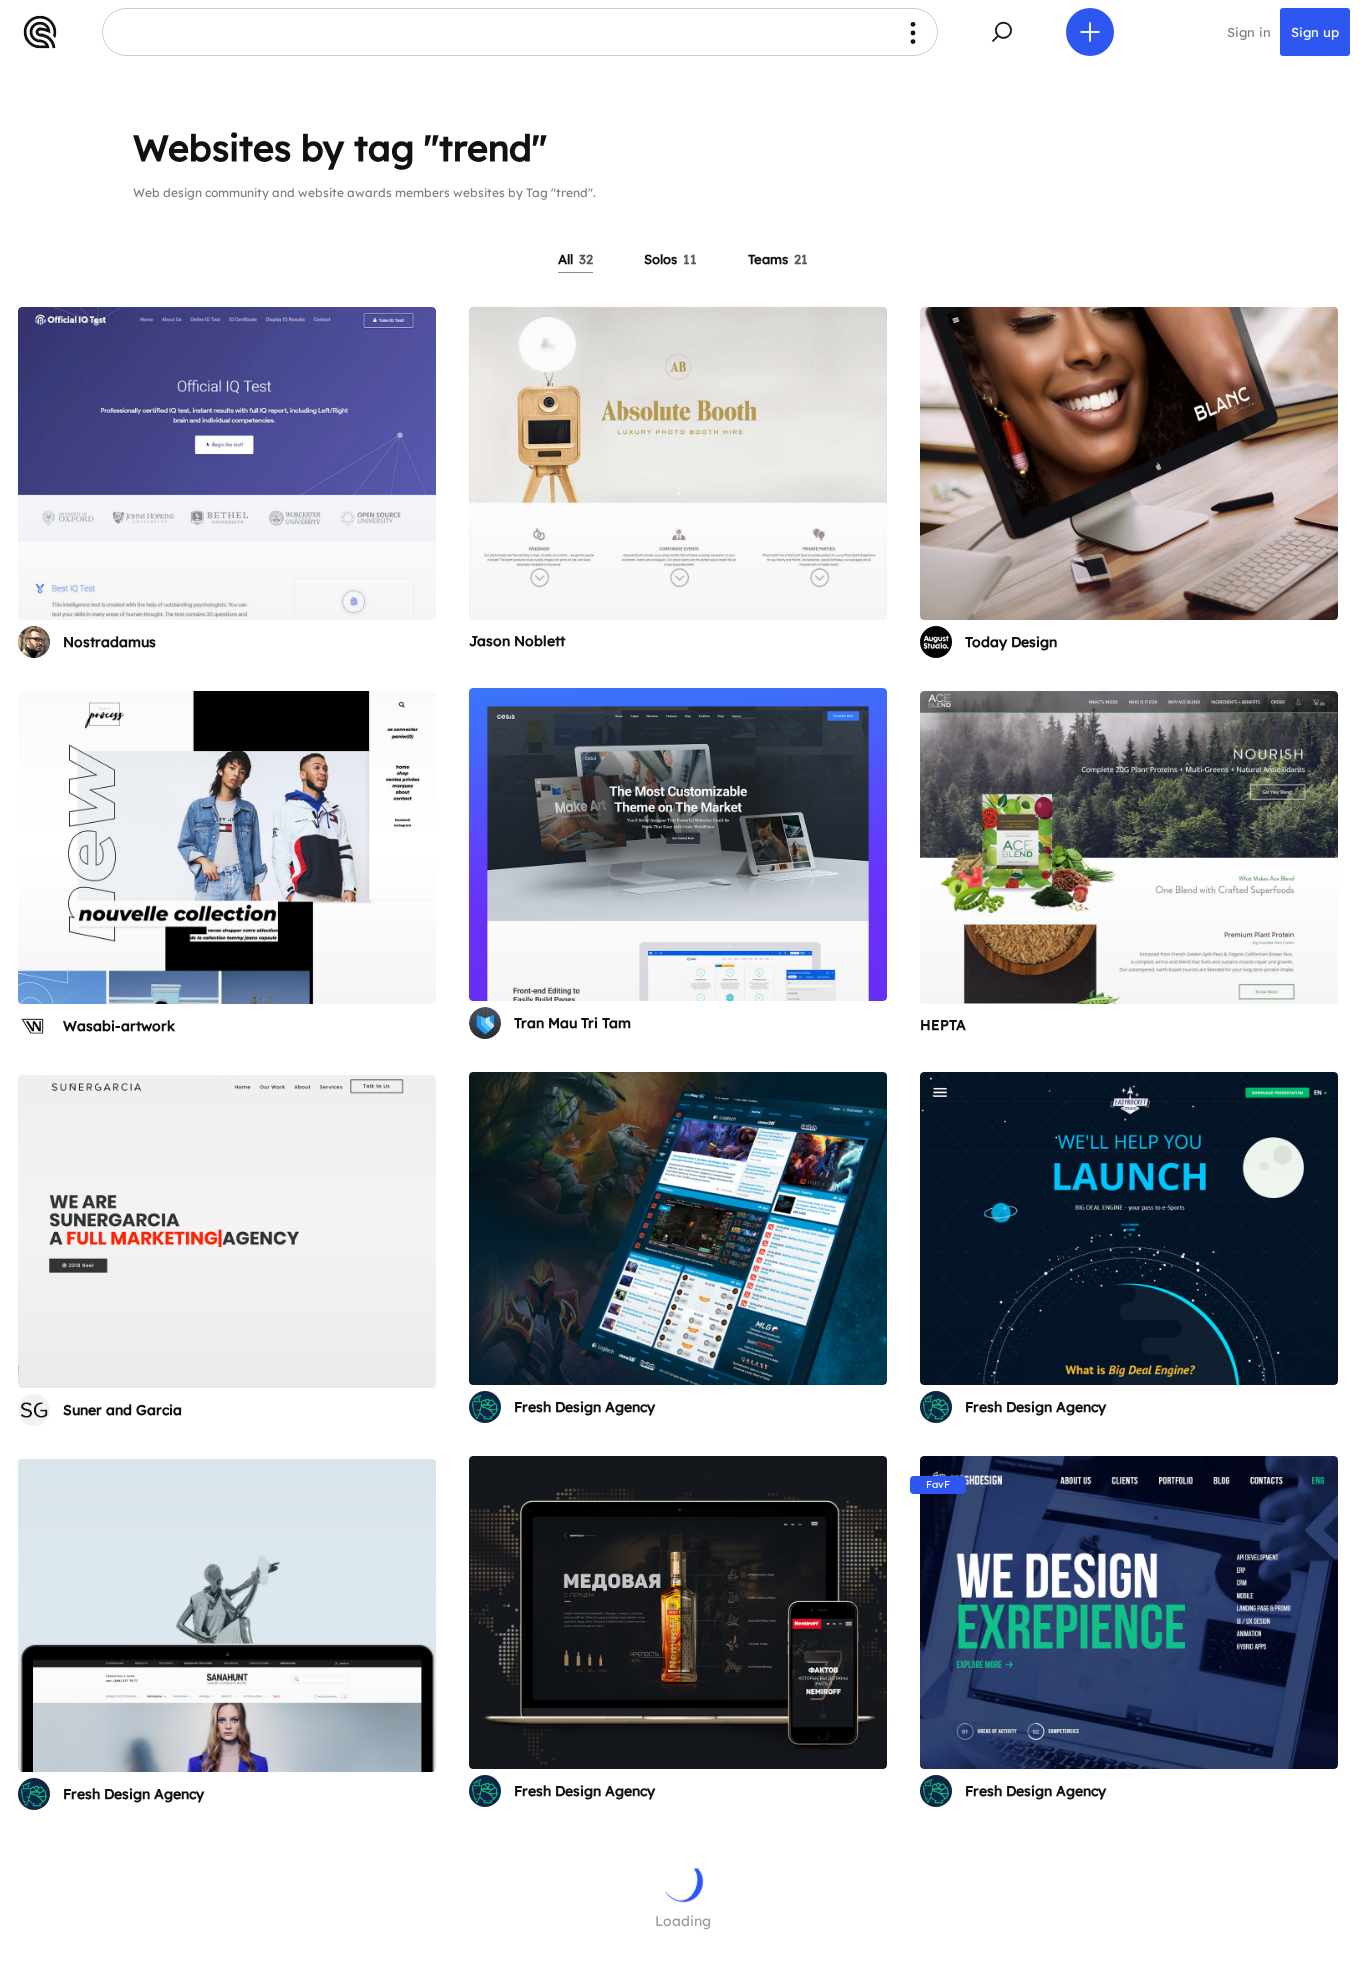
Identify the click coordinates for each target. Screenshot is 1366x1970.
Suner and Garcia (122, 1410)
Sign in (1249, 32)
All (575, 259)
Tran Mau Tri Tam (572, 1023)
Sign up (1315, 32)
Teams (778, 259)
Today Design (1011, 642)
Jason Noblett (517, 641)
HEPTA (943, 1025)
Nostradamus (109, 642)
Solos (670, 259)
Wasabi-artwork (119, 1026)
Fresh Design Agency (584, 1407)
